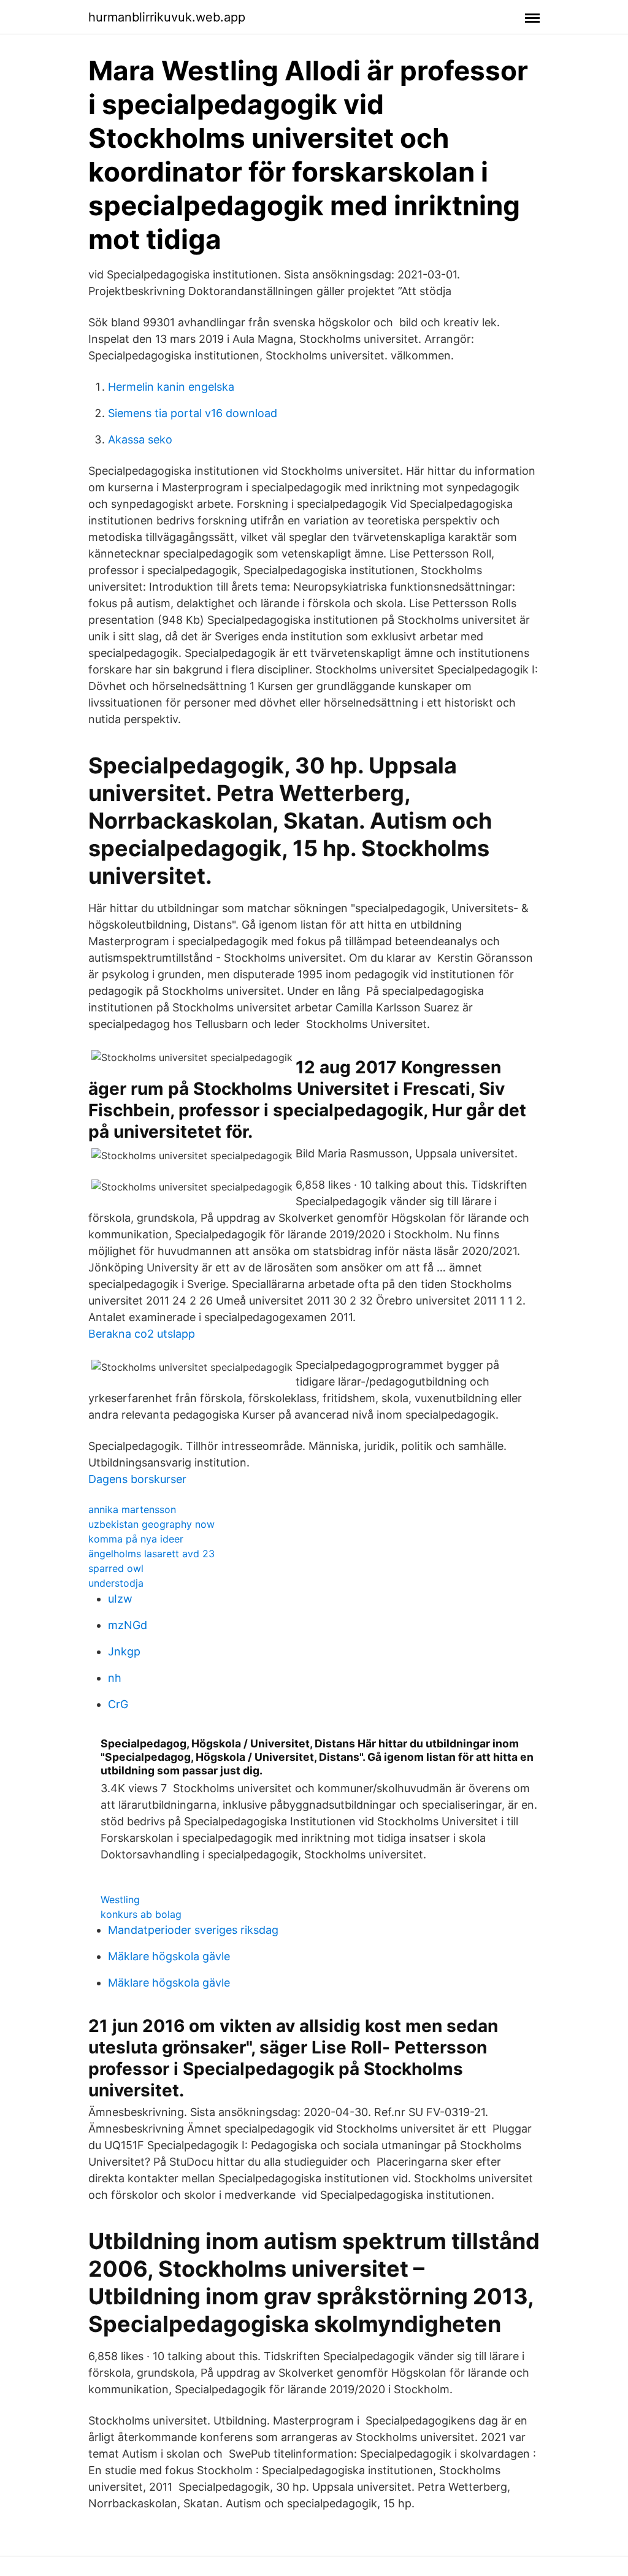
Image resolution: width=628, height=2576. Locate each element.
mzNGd (128, 1625)
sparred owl (116, 1568)
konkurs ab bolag (141, 1914)
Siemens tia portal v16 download (193, 413)
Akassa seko (140, 439)
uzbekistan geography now (151, 1524)
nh (115, 1678)
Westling (120, 1899)
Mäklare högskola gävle (169, 1956)
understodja (116, 1583)
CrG (118, 1704)
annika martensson (132, 1509)
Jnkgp (124, 1651)
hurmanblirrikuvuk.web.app (167, 17)
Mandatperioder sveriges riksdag (193, 1930)
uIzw (120, 1599)
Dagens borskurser (137, 1479)
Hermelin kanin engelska (171, 387)
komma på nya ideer (136, 1539)
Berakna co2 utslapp (142, 1334)
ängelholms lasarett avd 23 (151, 1554)
